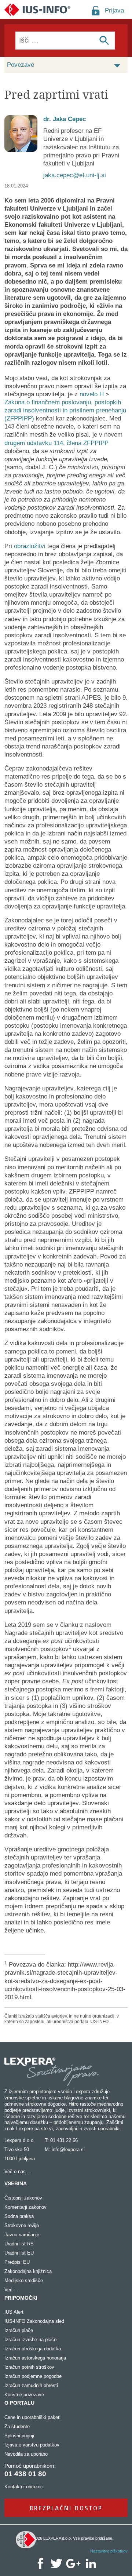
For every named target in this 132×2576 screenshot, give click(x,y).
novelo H (92, 394)
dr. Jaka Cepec (65, 119)
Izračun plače (19, 2330)
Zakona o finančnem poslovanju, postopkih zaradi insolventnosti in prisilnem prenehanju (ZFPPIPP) (65, 410)
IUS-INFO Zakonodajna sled (34, 2321)
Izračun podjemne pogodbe (33, 2376)
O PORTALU (19, 2403)
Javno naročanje (22, 2235)
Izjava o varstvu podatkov (32, 2445)
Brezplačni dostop (66, 2508)
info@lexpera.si (68, 2149)
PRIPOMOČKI (21, 2298)
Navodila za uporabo (26, 2454)
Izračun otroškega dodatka (33, 2349)
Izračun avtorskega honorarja (35, 2358)
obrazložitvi (30, 546)
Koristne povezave (24, 2395)
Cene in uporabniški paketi (32, 2417)
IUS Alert (14, 2312)
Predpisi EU (17, 2262)
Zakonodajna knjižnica (28, 2271)
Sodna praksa (19, 2216)
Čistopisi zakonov (23, 2198)
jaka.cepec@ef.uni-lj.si (75, 175)
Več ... (11, 2290)
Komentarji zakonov (25, 2207)
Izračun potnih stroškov (29, 2367)
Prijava (114, 10)
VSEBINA (16, 2183)
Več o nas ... (18, 2171)
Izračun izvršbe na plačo (30, 2340)
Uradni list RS (19, 2244)
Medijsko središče (24, 2280)
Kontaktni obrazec (24, 2487)
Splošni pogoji (19, 2436)
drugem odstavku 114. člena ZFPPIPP (56, 443)
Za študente (17, 2426)
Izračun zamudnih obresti (31, 2385)
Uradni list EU (19, 2253)
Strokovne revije (22, 2225)
